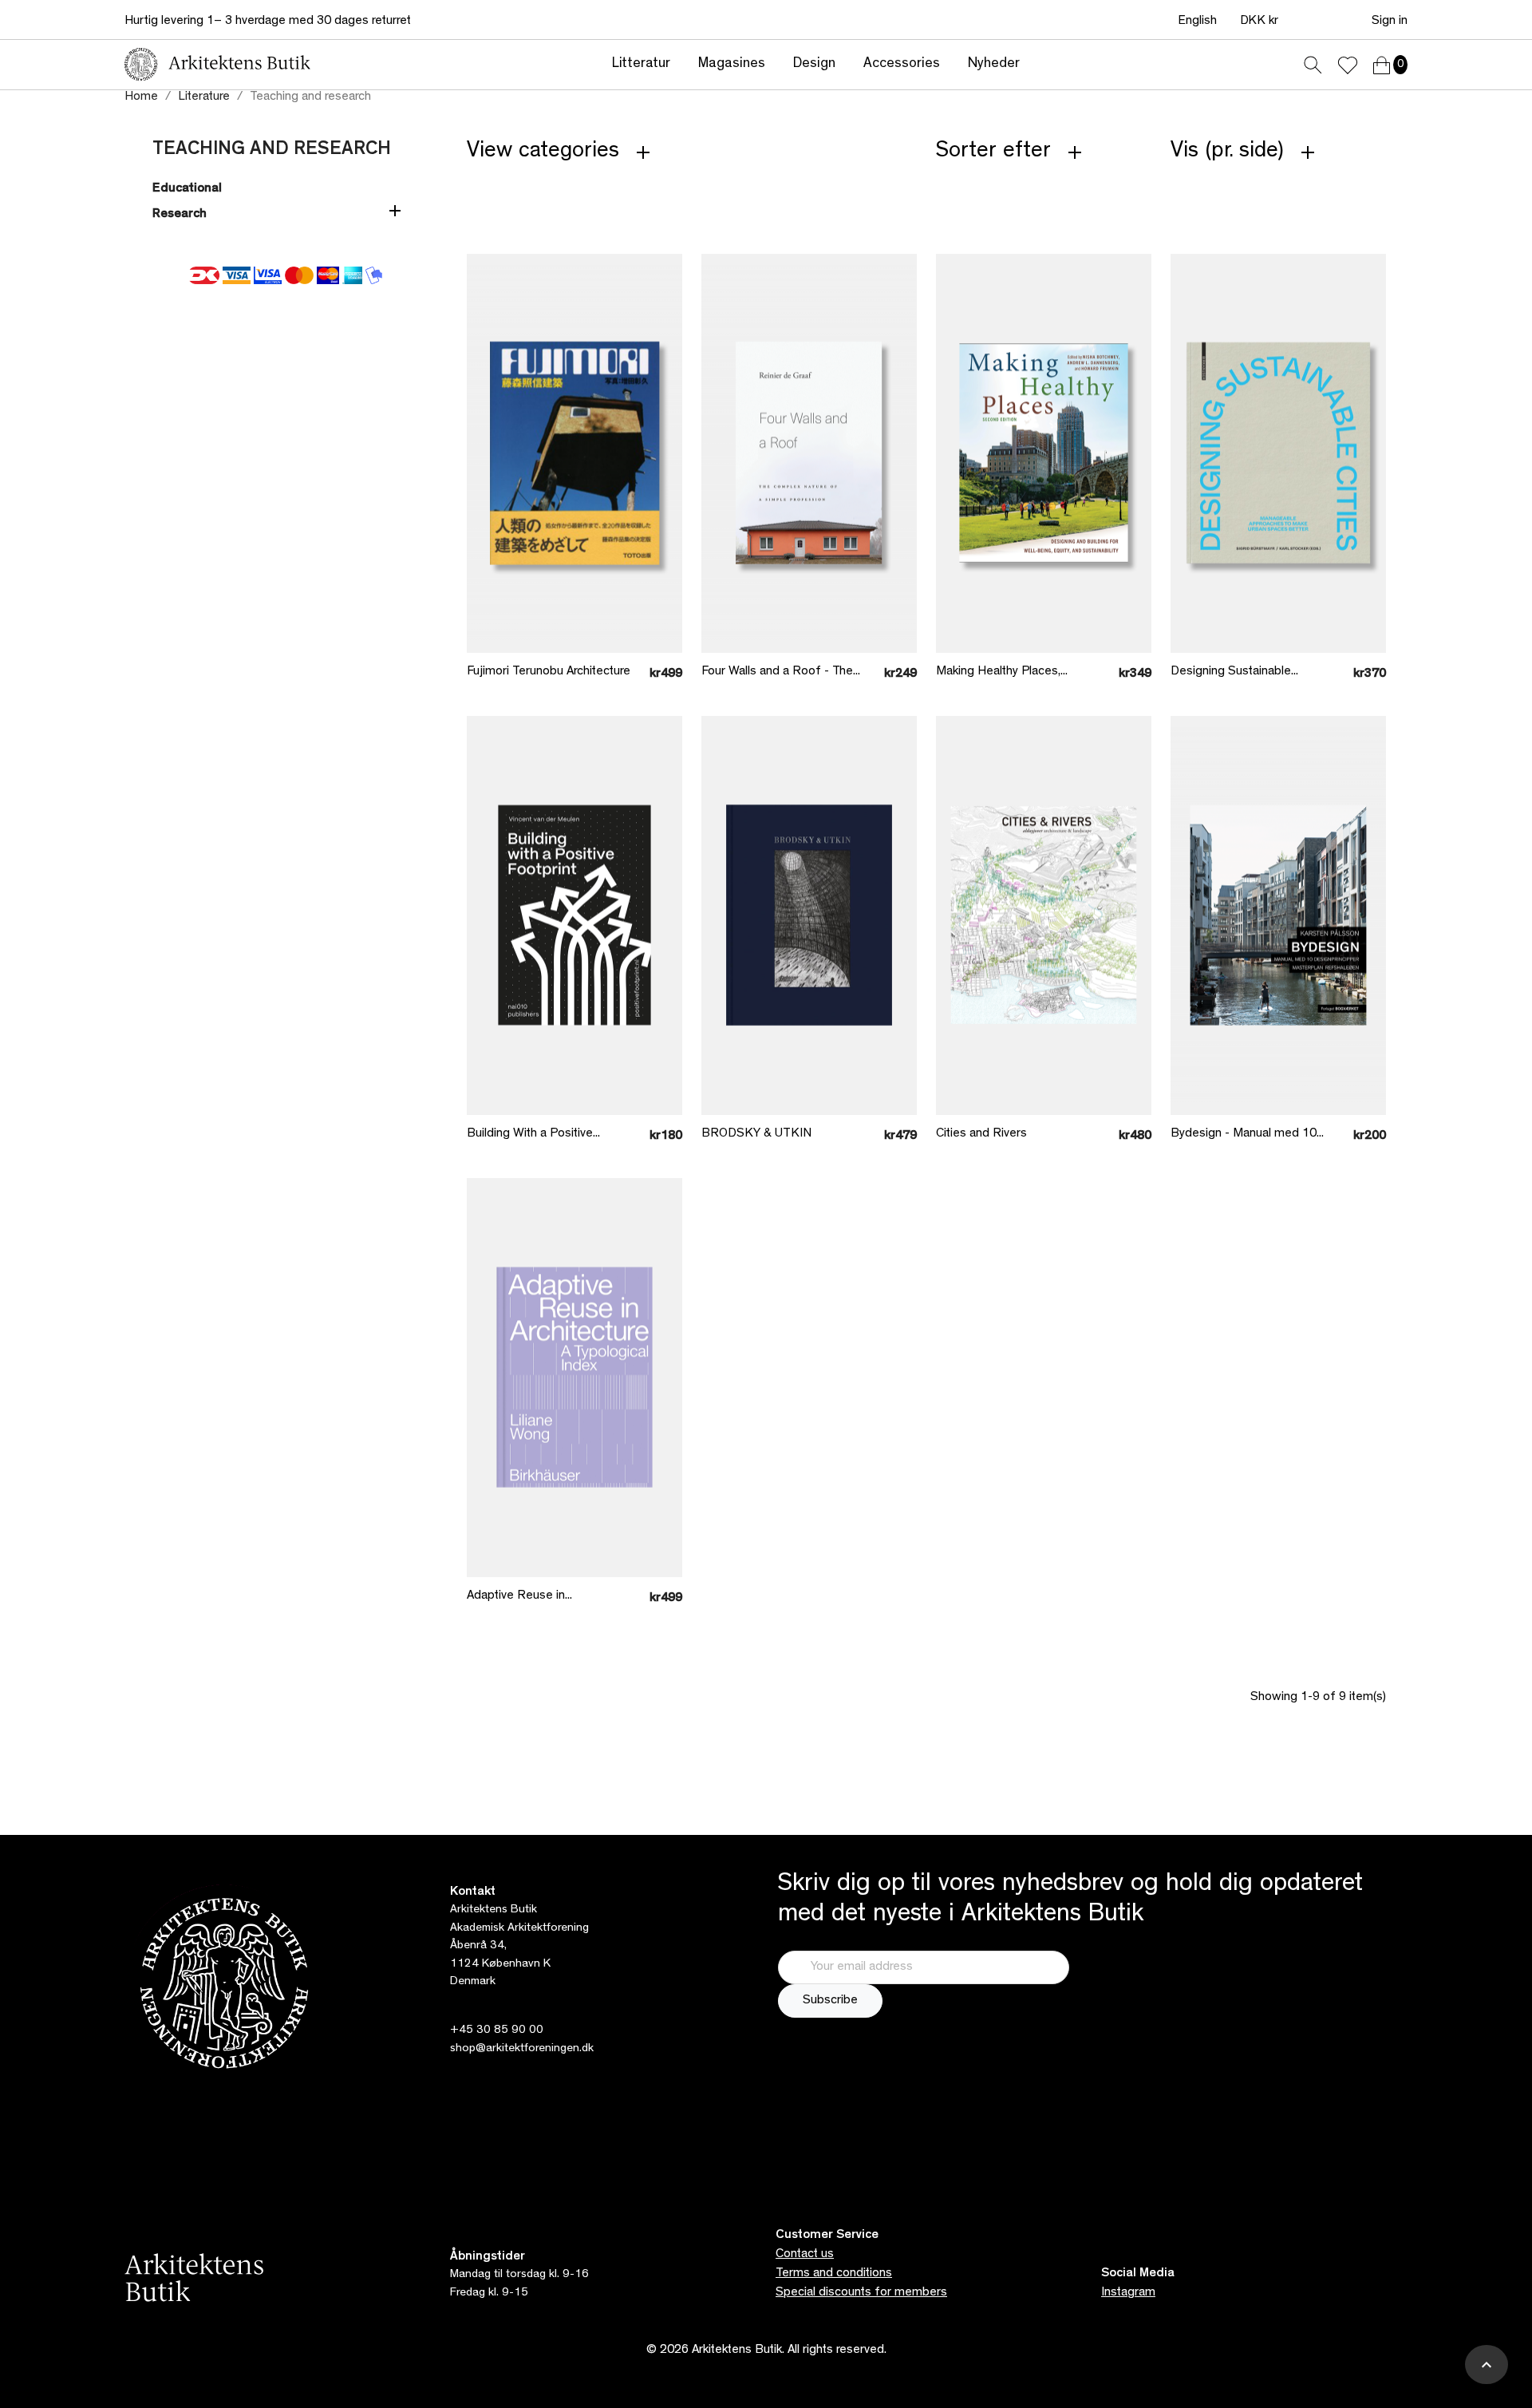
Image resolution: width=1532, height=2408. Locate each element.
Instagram (1128, 2293)
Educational (187, 189)
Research (180, 215)
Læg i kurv (563, 617)
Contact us (805, 2255)
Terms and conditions (834, 2274)
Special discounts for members (861, 2293)
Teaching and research (272, 151)
